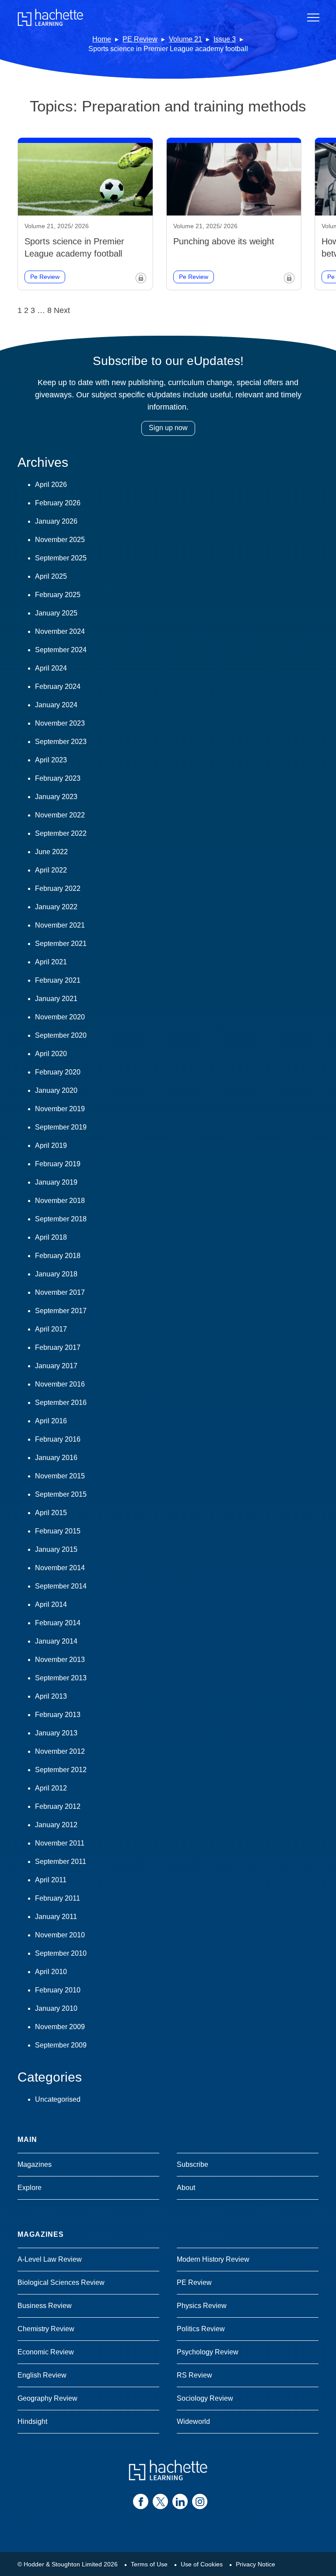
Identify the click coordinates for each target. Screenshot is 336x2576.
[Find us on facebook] (141, 2501)
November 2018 (60, 1201)
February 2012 (58, 1806)
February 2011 (58, 1898)
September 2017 (61, 1311)
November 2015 (60, 1476)
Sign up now (168, 428)
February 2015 (58, 1531)
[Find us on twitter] (160, 2501)
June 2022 (51, 852)
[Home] (50, 17)
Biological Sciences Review (61, 2282)
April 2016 (51, 1421)
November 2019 (60, 1109)
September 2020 (61, 1035)
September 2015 (61, 1494)
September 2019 (61, 1127)
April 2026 (51, 485)
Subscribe (192, 2164)
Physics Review (202, 2306)
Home (102, 39)
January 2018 (56, 1274)
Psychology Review (208, 2352)
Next (62, 310)
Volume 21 (185, 39)
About (186, 2188)
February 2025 (58, 595)
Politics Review (201, 2329)
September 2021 (61, 944)
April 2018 (51, 1237)
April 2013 (51, 1696)
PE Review (140, 39)
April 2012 (51, 1788)
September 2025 (61, 558)
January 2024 (56, 705)
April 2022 (51, 870)
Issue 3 (225, 39)
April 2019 (51, 1145)
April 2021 (51, 962)
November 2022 (60, 815)
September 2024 (61, 650)
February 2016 (58, 1439)
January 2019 (56, 1182)
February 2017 (58, 1347)
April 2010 (51, 1972)
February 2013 (58, 1715)
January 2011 (56, 1917)
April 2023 (51, 760)
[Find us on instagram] (200, 2501)
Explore (30, 2188)
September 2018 (61, 1219)
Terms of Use (149, 2564)
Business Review (45, 2306)
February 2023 (58, 778)
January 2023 (56, 797)
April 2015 (51, 1513)
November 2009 (60, 2027)
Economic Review (46, 2352)
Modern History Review (213, 2259)
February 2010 (58, 1990)
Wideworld (193, 2421)
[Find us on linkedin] (180, 2501)
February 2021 (58, 980)
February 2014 (58, 1623)
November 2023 (60, 723)
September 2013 (61, 1678)
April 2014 (51, 1604)
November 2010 (60, 1935)
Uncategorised (58, 2099)
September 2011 (61, 1862)
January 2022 (56, 907)
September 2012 (61, 1770)
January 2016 (56, 1458)
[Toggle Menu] (313, 17)
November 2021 (60, 925)
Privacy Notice (255, 2564)
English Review (42, 2375)
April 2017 (51, 1329)
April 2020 (51, 1054)
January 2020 (56, 1090)
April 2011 (51, 1880)
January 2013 (56, 1733)
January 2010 (56, 2008)
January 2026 (56, 521)
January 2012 (56, 1825)
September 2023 (61, 742)
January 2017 (56, 1366)
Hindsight (32, 2421)
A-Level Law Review (50, 2259)
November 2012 (60, 1751)
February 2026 (58, 503)
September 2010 (61, 1953)
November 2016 (60, 1384)
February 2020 (58, 1072)
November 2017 (60, 1292)
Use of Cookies (202, 2564)
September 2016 (61, 1403)
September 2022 (61, 833)
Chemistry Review (46, 2329)
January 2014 (56, 1641)
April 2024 (51, 668)
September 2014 (61, 1586)
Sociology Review (205, 2398)
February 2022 (58, 888)
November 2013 (60, 1660)
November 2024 (60, 631)
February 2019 (58, 1164)
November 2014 (60, 1568)
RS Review (194, 2375)
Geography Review (47, 2398)
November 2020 (60, 1017)
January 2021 (56, 999)
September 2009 (61, 2045)
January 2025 (56, 613)
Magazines (35, 2164)
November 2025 (60, 540)
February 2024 (58, 687)
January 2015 (56, 1549)
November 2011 (60, 1843)
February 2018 (58, 1256)
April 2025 (51, 576)
